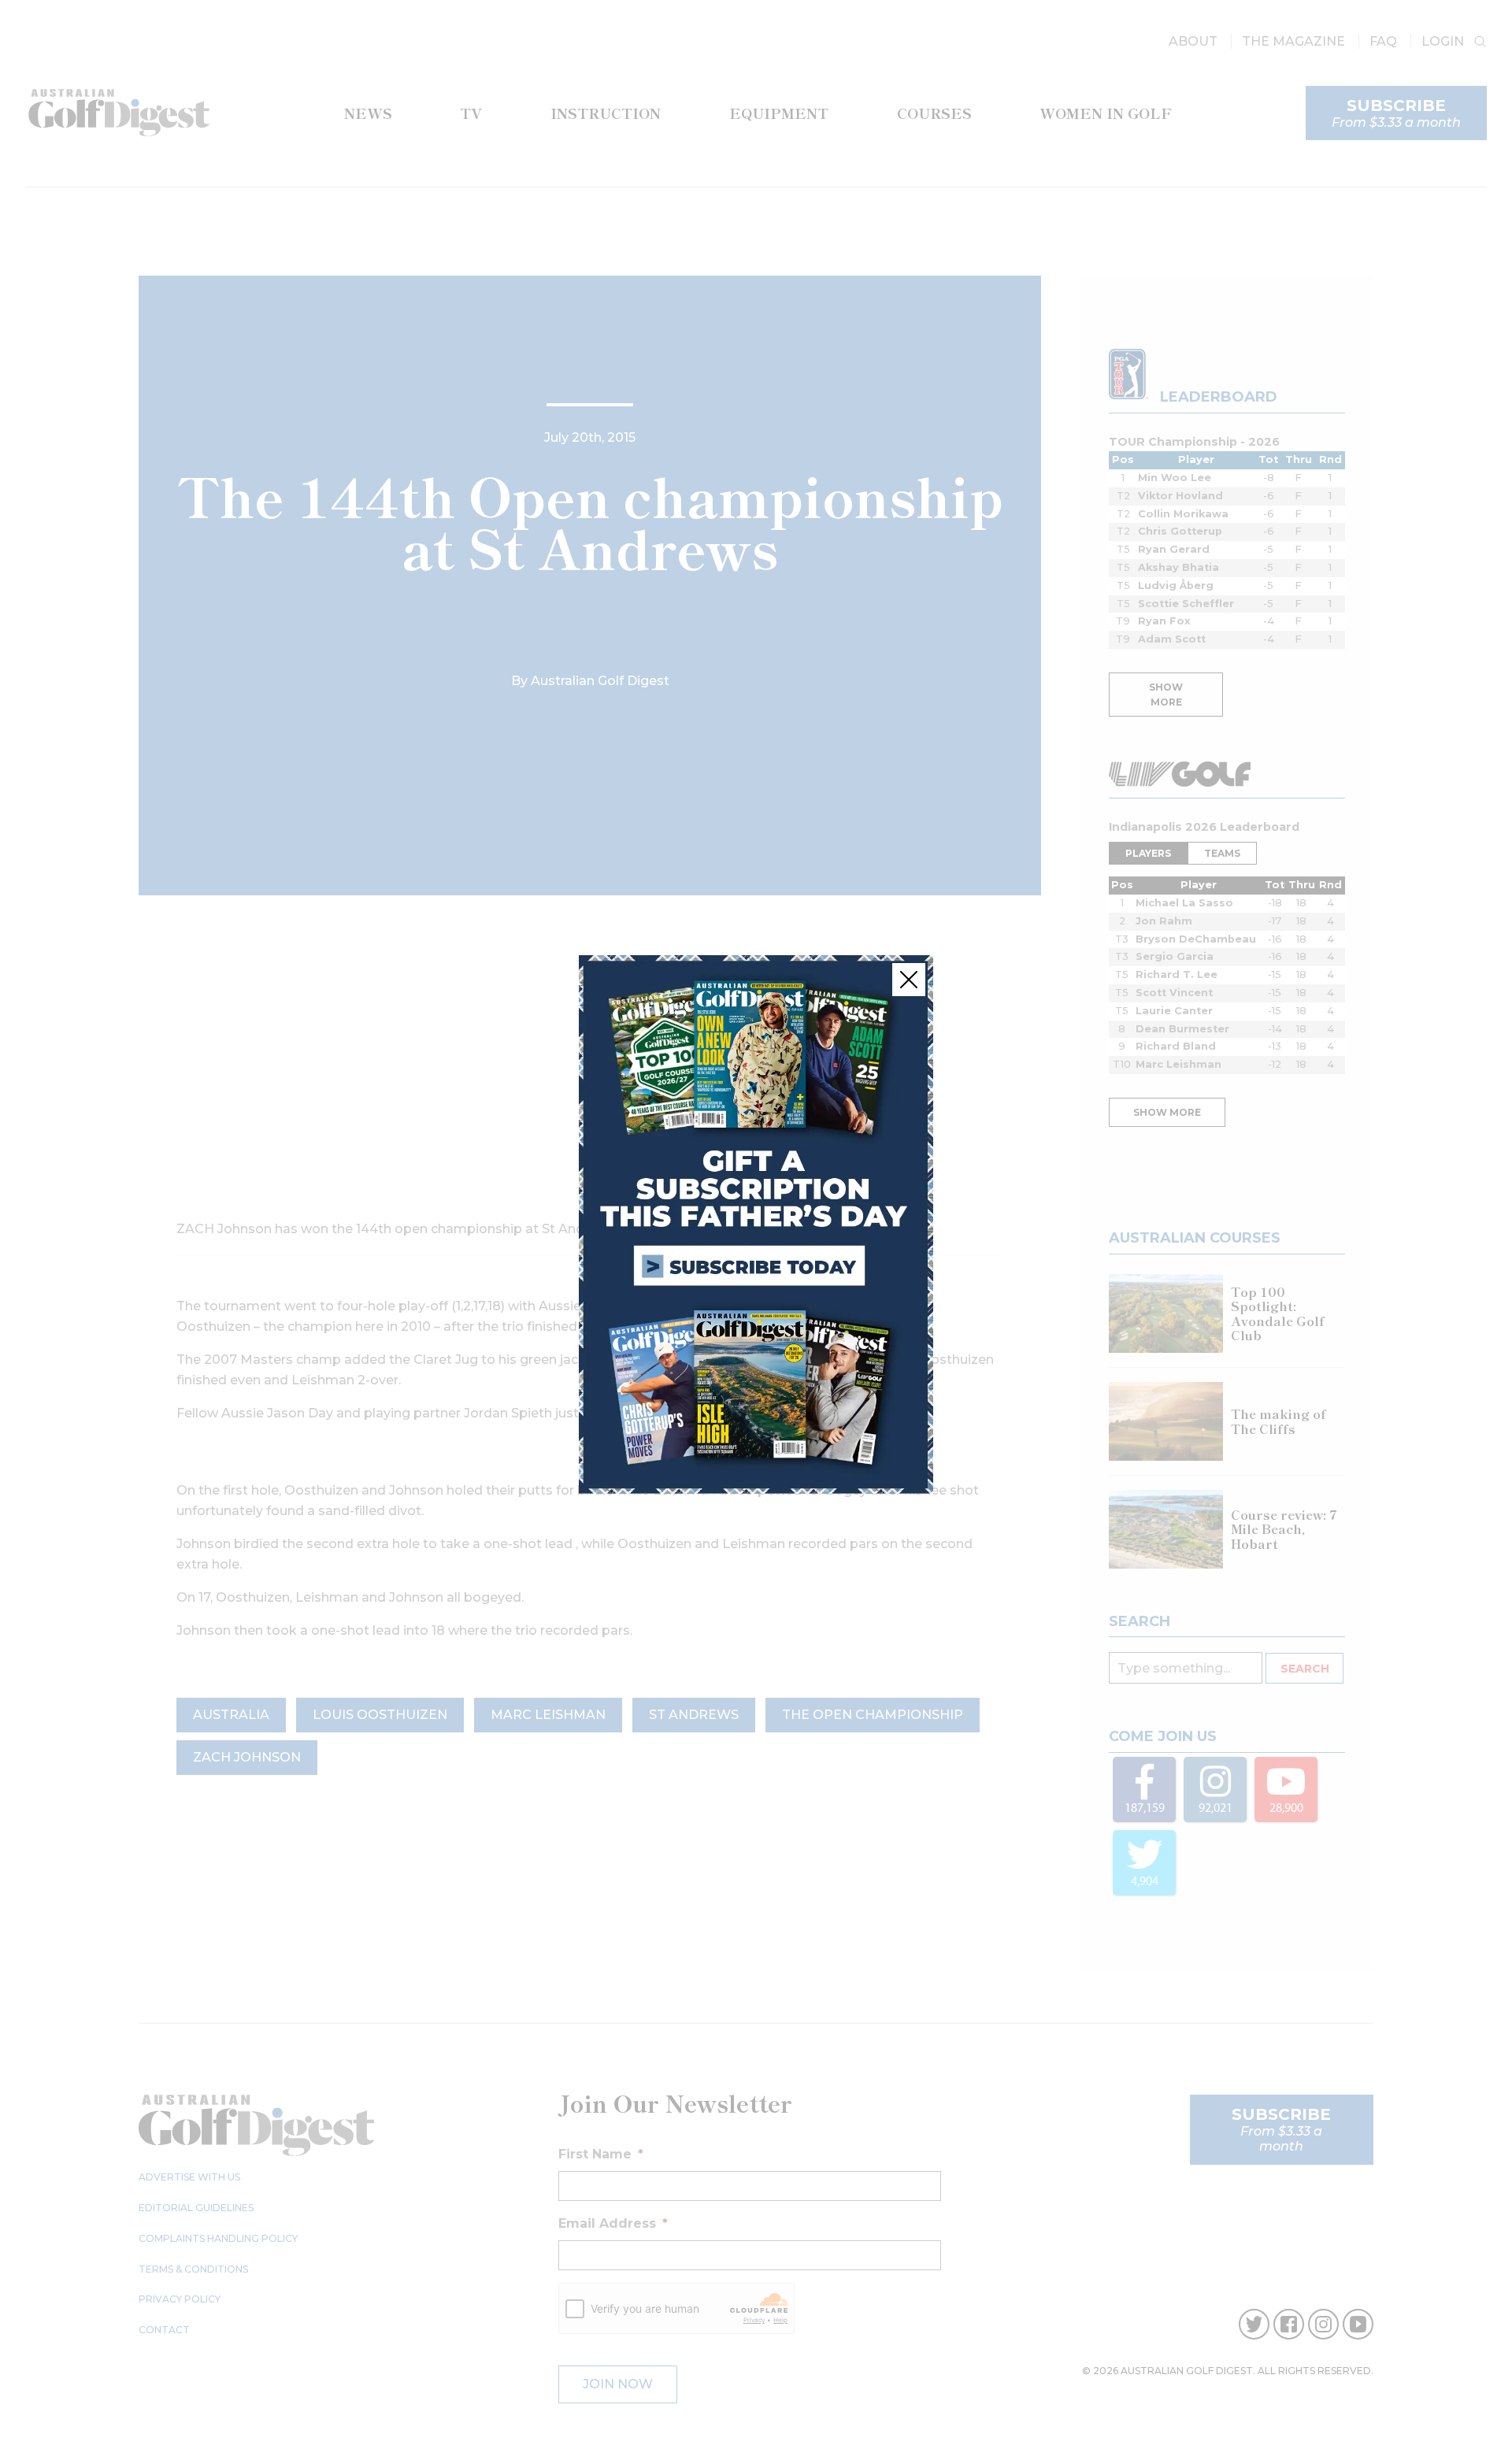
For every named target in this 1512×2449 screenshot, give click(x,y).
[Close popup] (909, 980)
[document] (756, 1224)
